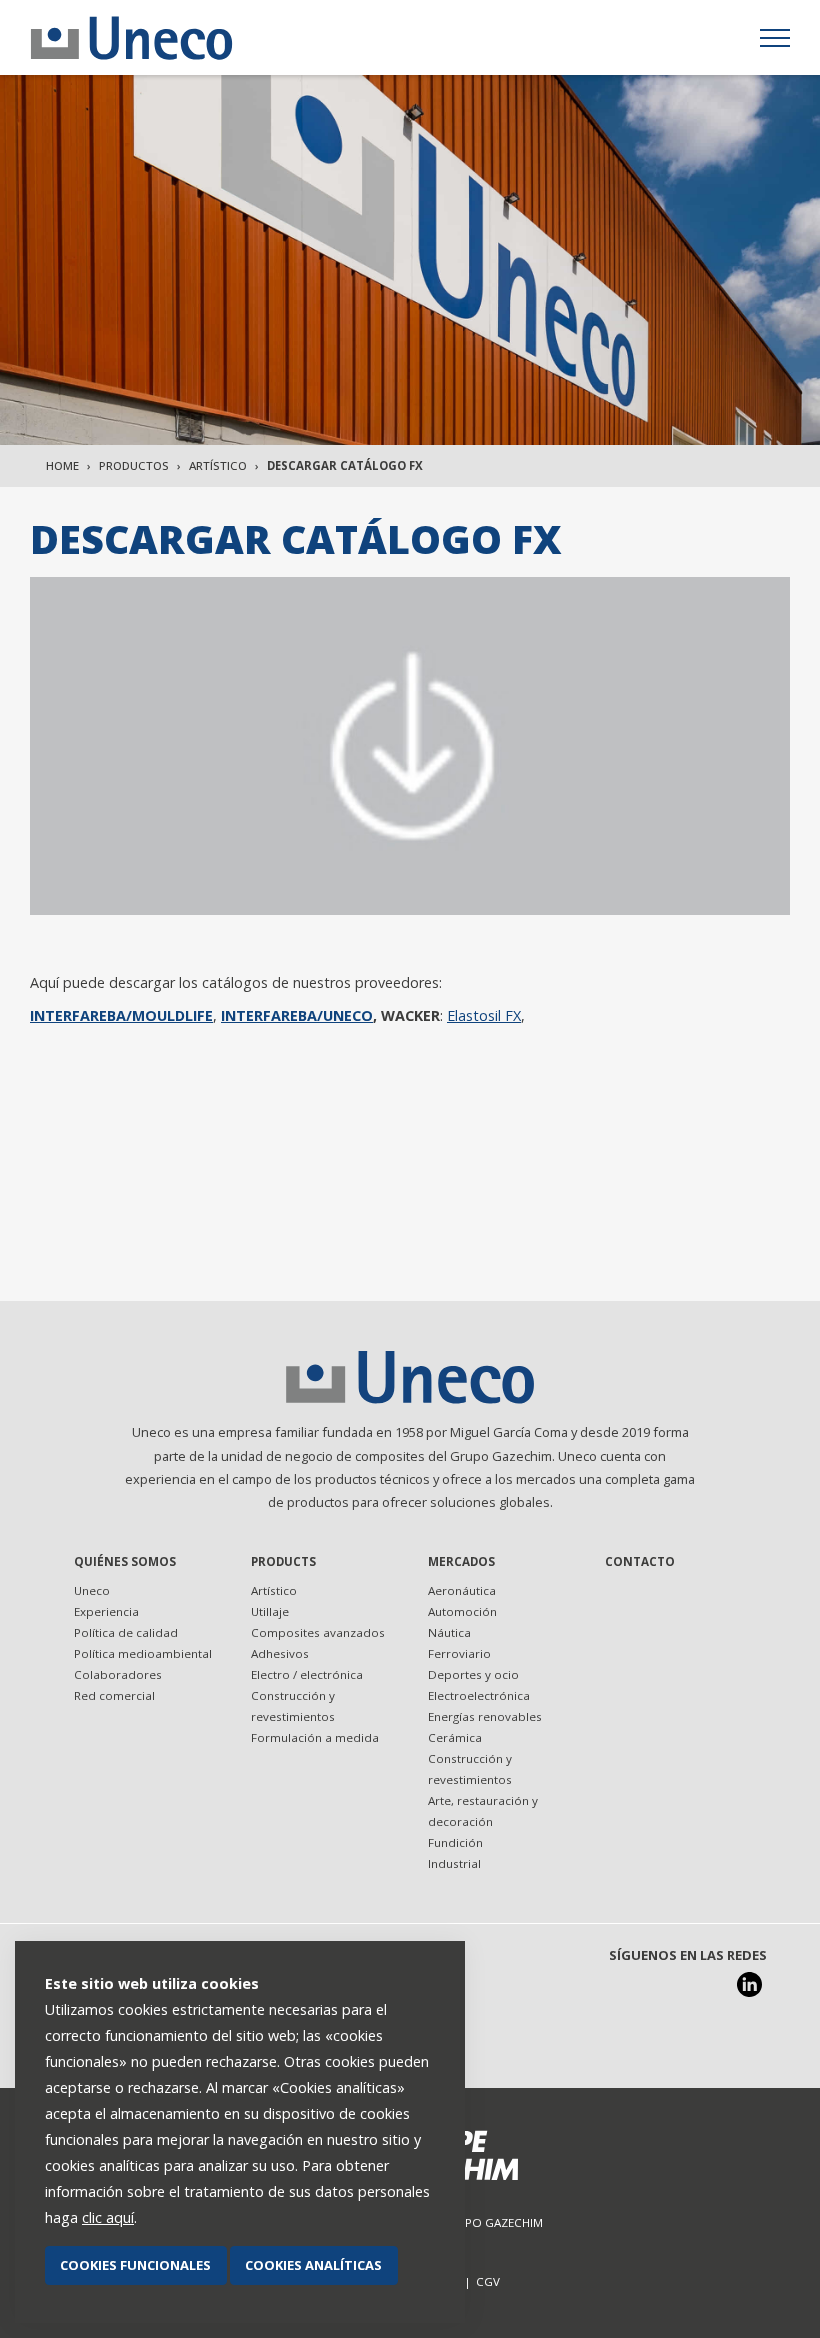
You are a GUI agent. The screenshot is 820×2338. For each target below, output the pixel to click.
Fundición (455, 1842)
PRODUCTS (283, 1561)
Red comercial (114, 1695)
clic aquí (108, 2217)
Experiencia (106, 1611)
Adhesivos (280, 1653)
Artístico (218, 465)
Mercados (461, 1561)
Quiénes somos (125, 1561)
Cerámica (455, 1737)
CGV (488, 2281)
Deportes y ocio (473, 1674)
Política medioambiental (143, 1653)
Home (62, 465)
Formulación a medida (315, 1737)
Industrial (454, 1863)
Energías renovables (485, 1716)
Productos (134, 465)
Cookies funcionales (135, 2265)
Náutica (449, 1632)
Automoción (462, 1611)
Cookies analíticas (313, 2265)
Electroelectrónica (479, 1695)
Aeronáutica (462, 1590)
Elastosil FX (484, 1015)
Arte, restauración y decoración (483, 1811)
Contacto (640, 1561)
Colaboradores (118, 1674)
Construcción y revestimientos (293, 1706)
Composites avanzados (318, 1632)
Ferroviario (459, 1653)
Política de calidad (126, 1632)
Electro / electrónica (307, 1674)
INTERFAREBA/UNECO (297, 1015)
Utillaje (270, 1611)
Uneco (92, 1590)
